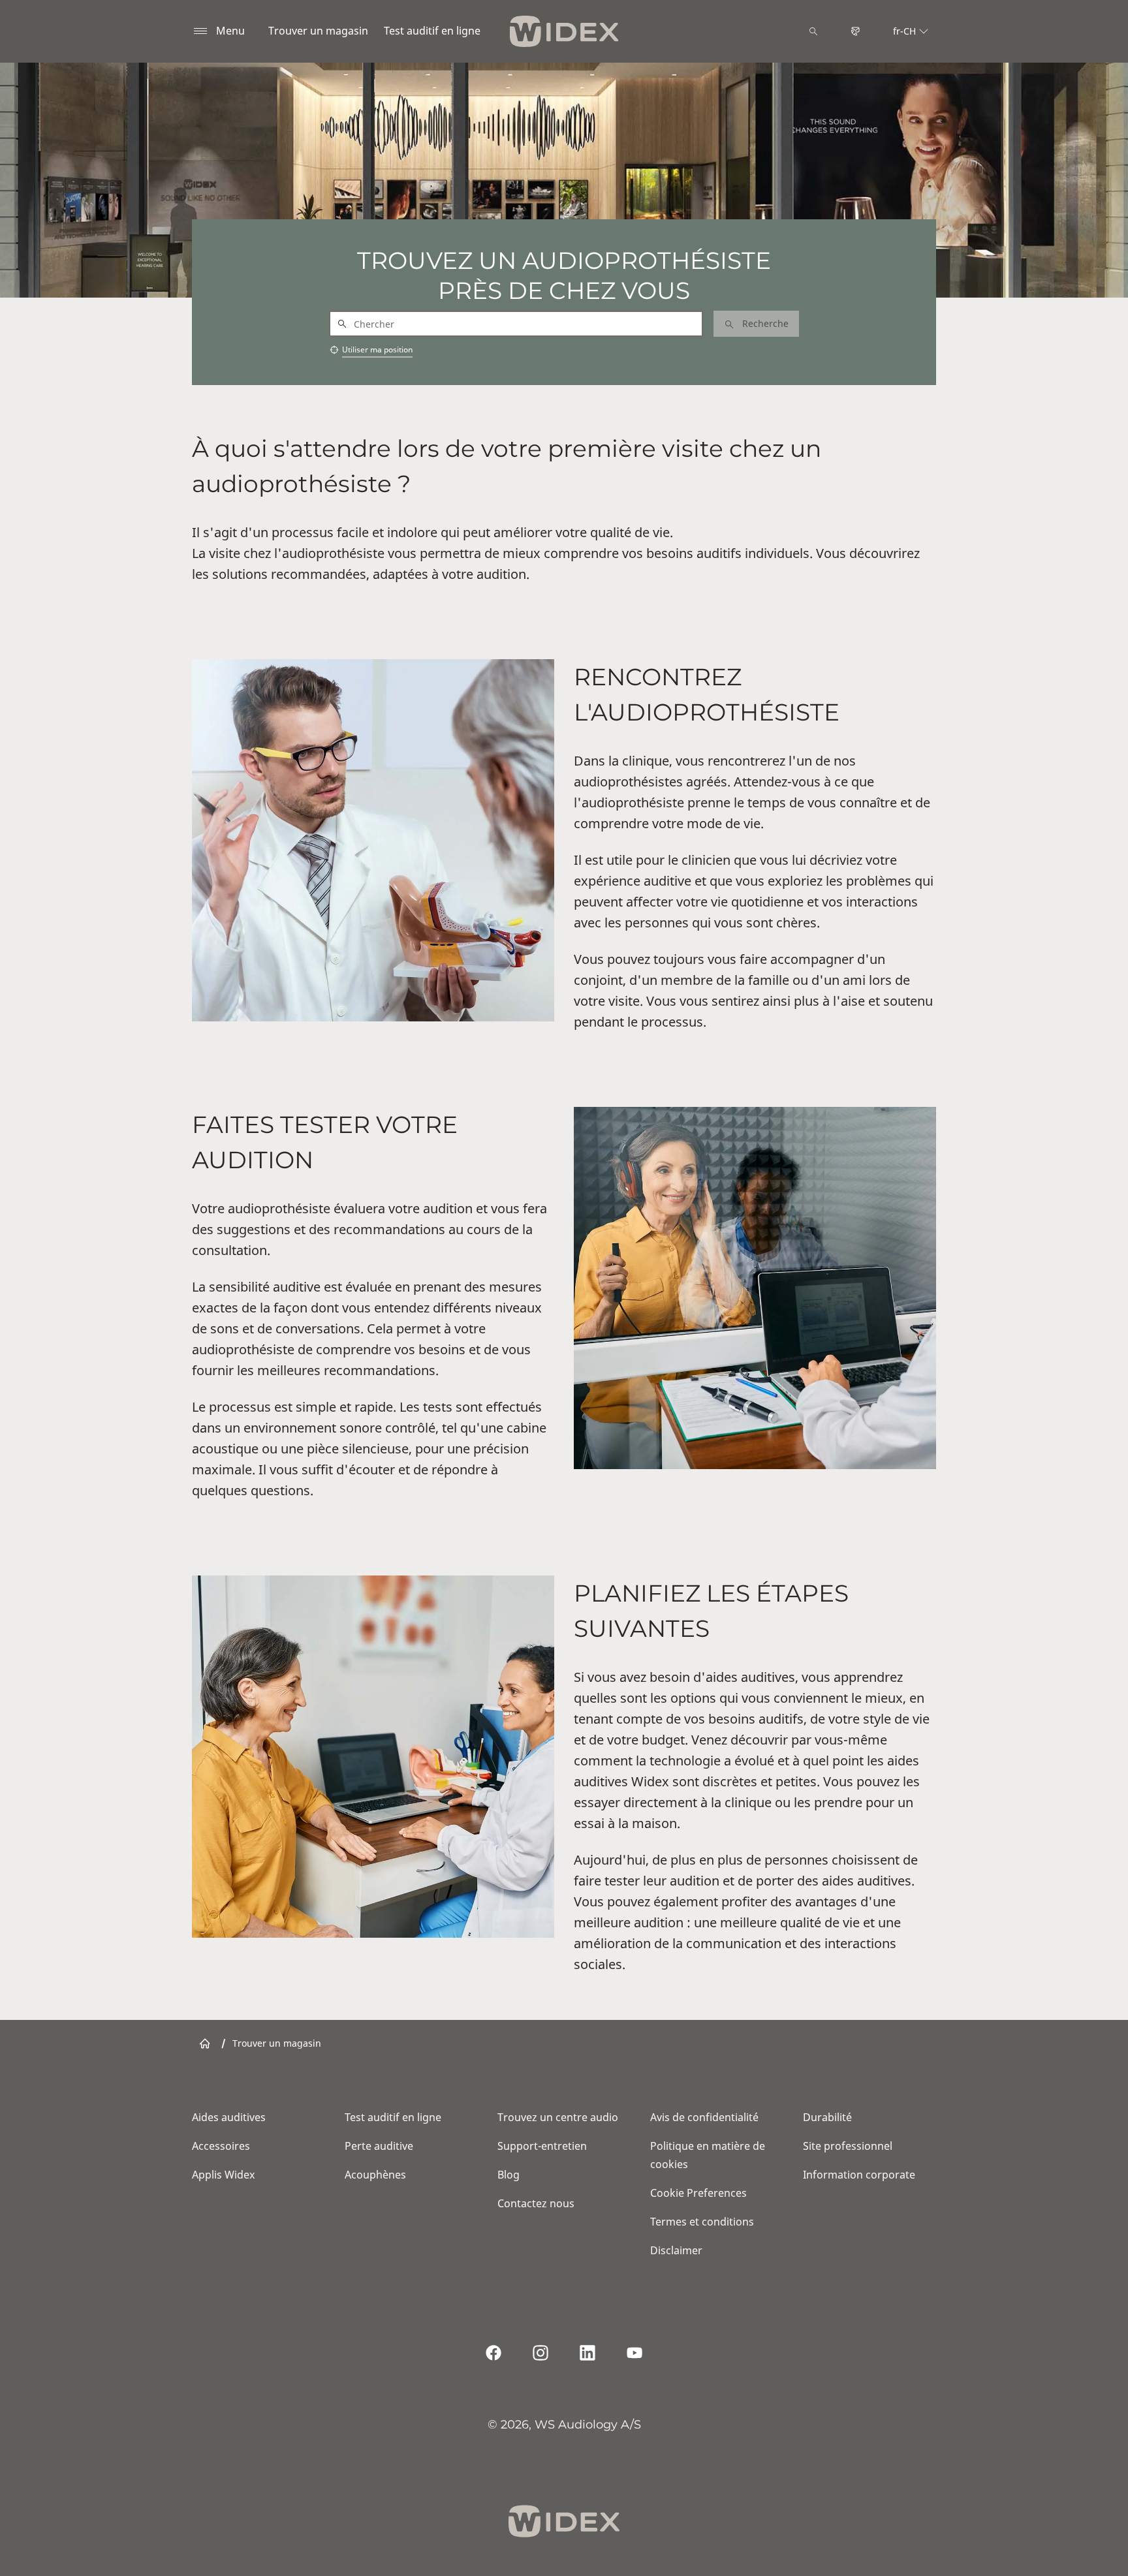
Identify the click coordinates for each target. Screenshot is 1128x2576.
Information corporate (859, 2175)
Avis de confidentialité (704, 2117)
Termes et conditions (702, 2222)
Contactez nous (536, 2203)
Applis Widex (223, 2175)
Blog (509, 2175)
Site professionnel (848, 2146)
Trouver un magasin (318, 31)
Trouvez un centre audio (558, 2117)
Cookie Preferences (698, 2193)
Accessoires (221, 2146)
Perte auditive (379, 2146)
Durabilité (827, 2117)
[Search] (813, 31)
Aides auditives (229, 2117)
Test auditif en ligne (432, 31)
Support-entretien (542, 2146)
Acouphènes (375, 2175)
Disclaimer (676, 2250)
